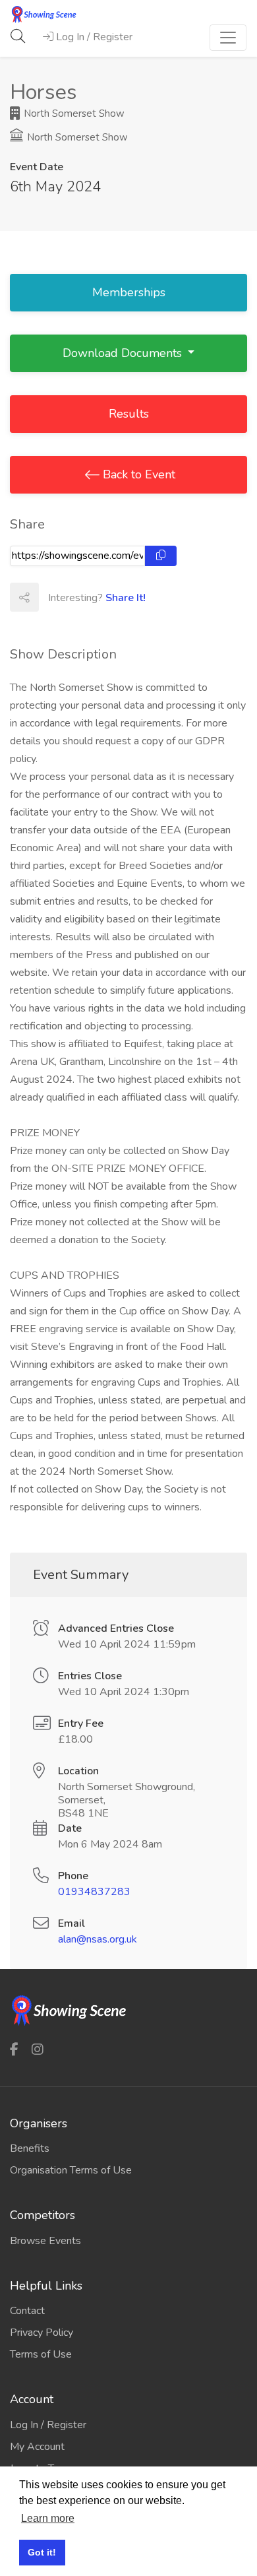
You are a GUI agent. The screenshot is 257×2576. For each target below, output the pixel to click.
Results (129, 414)
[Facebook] (14, 2049)
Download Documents (124, 353)
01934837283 (94, 1892)
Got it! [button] (42, 2552)
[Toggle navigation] (228, 38)
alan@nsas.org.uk (98, 1939)
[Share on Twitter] (82, 597)
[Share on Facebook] (53, 597)
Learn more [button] (48, 2518)
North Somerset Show (73, 113)
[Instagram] (38, 2049)
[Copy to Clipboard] (161, 556)
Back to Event (137, 474)
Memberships (129, 292)
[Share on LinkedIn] (111, 597)
